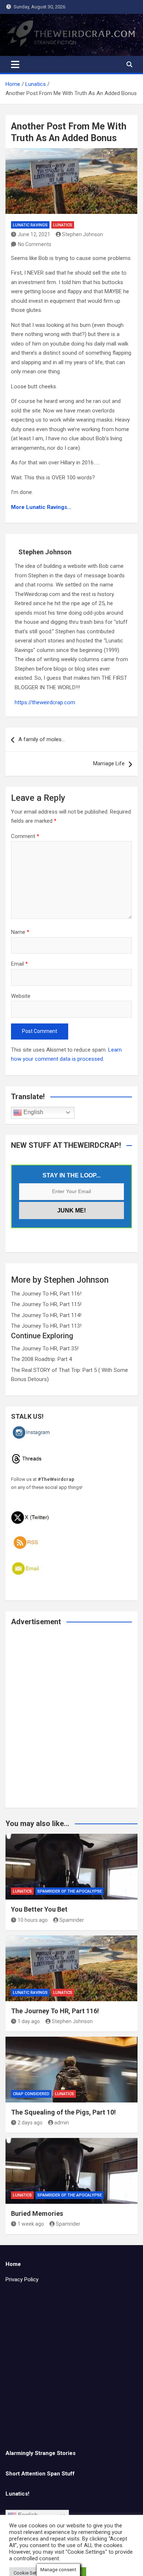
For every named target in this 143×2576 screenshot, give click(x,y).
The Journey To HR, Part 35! (45, 1349)
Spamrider (72, 1920)
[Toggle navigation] (15, 64)
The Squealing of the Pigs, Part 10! (63, 2112)
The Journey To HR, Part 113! (46, 1326)
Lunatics (63, 225)
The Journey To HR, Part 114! (46, 1315)
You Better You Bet (39, 1909)
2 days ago (30, 2123)
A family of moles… (42, 739)
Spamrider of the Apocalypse (70, 1891)
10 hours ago (33, 1920)
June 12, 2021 (34, 234)
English (33, 1112)
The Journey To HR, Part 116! (46, 1294)
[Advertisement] (71, 1722)
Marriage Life (109, 763)
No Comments (35, 244)
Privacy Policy (22, 2279)
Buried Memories (37, 2213)
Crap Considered (31, 2094)
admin (62, 2123)
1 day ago (29, 2021)
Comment (25, 836)
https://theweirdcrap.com (45, 702)
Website (21, 996)
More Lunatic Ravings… (41, 507)
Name (20, 932)
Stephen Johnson (82, 234)
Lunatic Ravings (30, 225)
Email (19, 964)
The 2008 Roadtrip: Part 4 (41, 1359)
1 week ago (31, 2224)
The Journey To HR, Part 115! (46, 1304)
